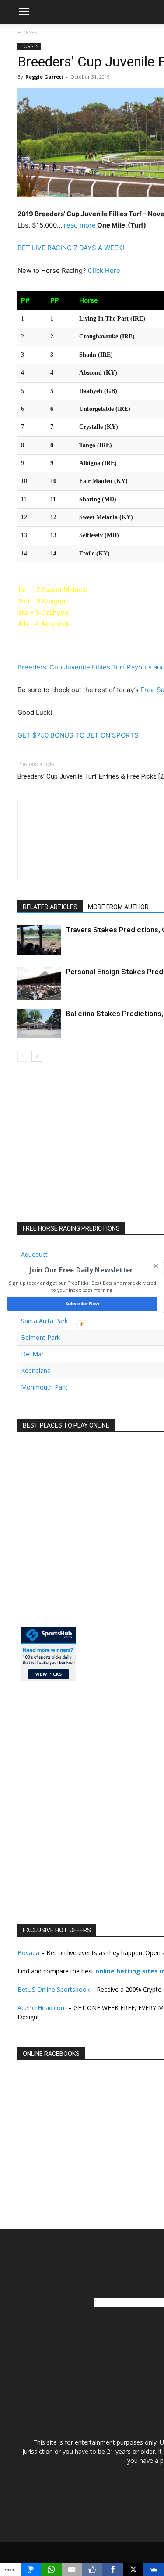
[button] (81, 1270)
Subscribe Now (82, 1304)
